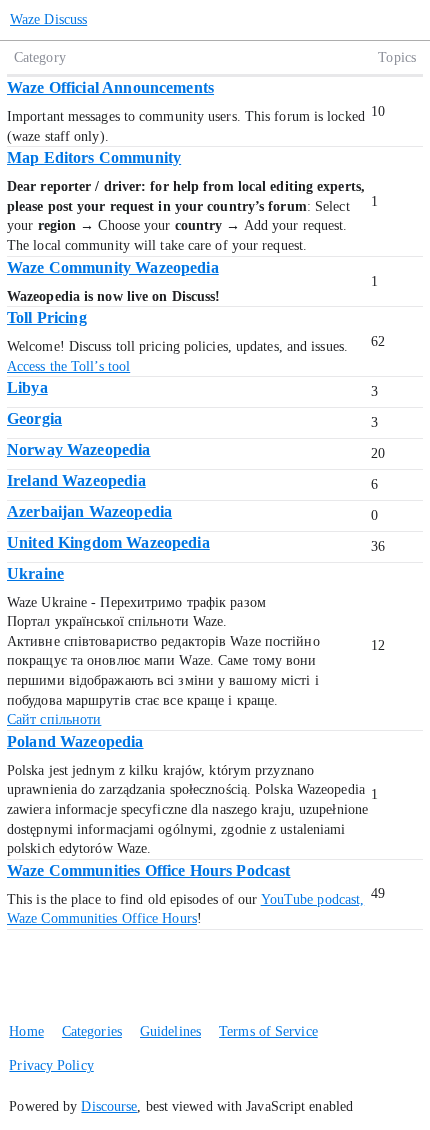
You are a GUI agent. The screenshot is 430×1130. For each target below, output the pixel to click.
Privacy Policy (51, 1065)
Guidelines (170, 1031)
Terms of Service (268, 1031)
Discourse (109, 1106)
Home (26, 1031)
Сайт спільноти (54, 719)
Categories (92, 1031)
